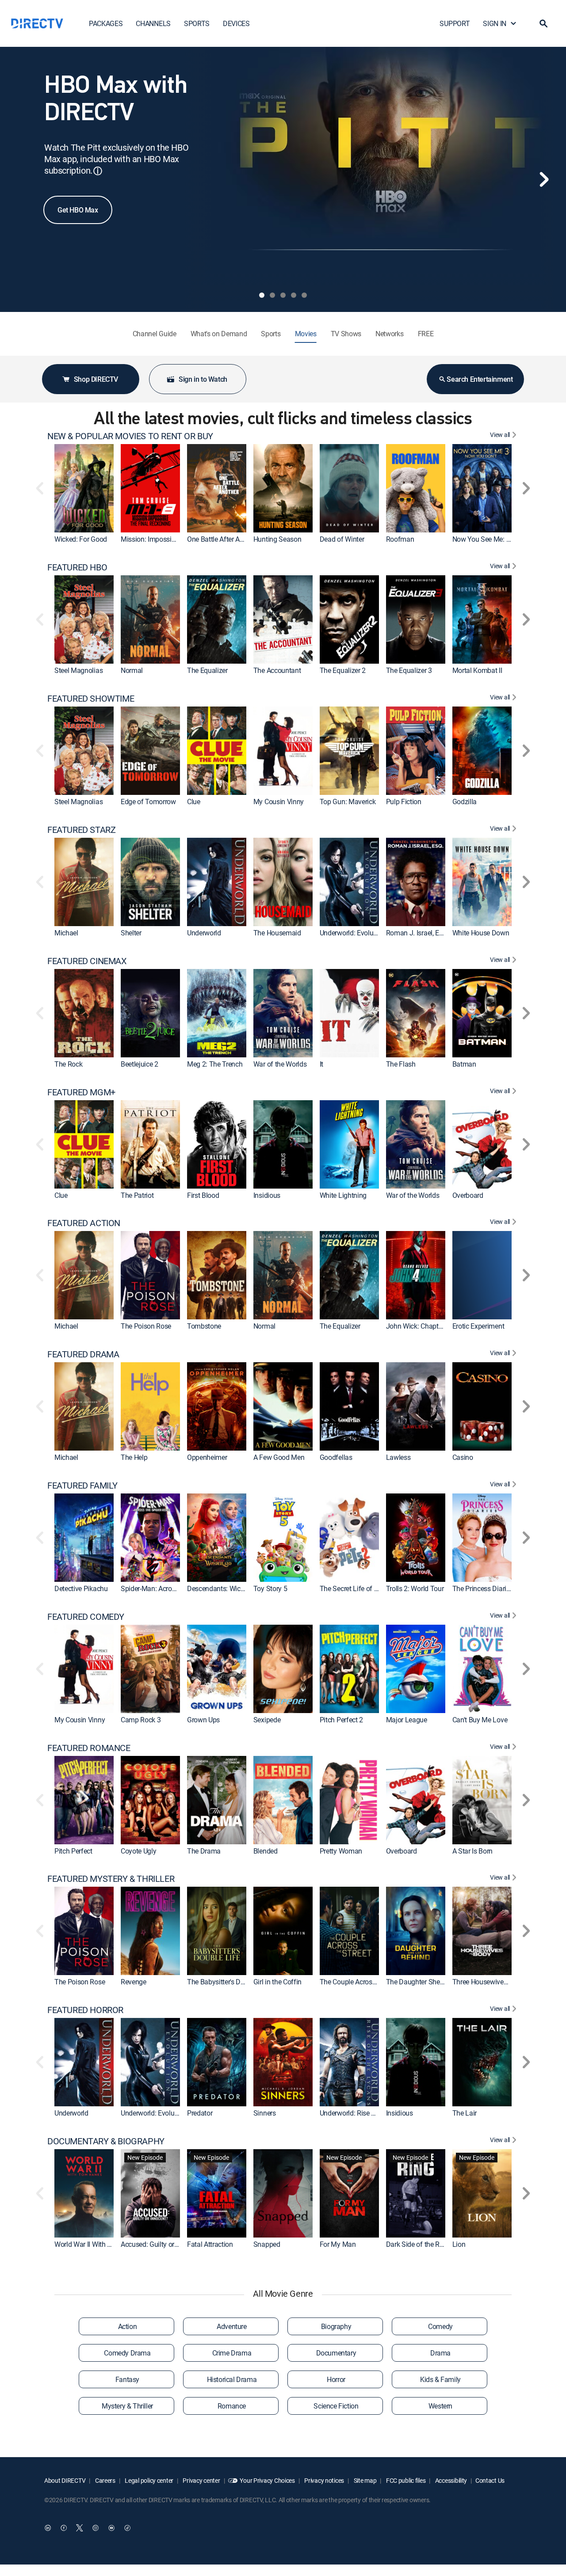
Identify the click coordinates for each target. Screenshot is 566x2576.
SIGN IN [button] (495, 23)
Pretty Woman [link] (341, 1851)
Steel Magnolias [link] (78, 670)
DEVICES (236, 23)
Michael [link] (66, 933)
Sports (271, 334)
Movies (306, 334)
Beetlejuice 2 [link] (140, 1064)
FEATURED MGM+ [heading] (81, 1092)
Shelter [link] (131, 933)
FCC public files (405, 2480)
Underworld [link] (204, 933)
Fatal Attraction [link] (210, 2244)
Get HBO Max (78, 210)
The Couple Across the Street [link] (363, 1982)
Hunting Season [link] (277, 539)
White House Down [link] (481, 933)
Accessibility (450, 2480)
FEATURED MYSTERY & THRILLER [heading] (111, 1879)
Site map (364, 2480)
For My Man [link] (338, 2244)
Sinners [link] (265, 2113)
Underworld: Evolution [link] (352, 933)
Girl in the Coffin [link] (277, 1982)
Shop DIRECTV (96, 379)
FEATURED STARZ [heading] (81, 830)
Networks (389, 334)
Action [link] (128, 2326)
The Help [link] (134, 1457)
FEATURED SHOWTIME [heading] (91, 699)
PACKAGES (106, 23)
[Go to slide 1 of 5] (262, 295)
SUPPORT (455, 23)
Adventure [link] (231, 2326)
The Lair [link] (465, 2113)
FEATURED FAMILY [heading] (82, 1486)
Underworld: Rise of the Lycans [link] (365, 2113)
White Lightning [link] (343, 1195)
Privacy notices (324, 2480)
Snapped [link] (267, 2244)
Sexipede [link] (267, 1720)
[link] (84, 488)
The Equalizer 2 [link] (343, 670)
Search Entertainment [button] (480, 379)
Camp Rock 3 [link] (141, 1720)
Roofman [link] (400, 539)
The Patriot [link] (137, 1195)
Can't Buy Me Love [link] (480, 1720)
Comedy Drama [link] (127, 2353)
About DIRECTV (65, 2480)
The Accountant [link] (277, 670)
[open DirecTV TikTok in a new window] (127, 2528)
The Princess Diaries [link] (483, 1588)
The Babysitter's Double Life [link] (229, 1982)
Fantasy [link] (127, 2379)
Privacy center (201, 2480)
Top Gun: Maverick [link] (348, 802)
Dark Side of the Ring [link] (417, 2244)
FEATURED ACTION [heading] (84, 1223)
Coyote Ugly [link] (138, 1851)
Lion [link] (459, 2244)
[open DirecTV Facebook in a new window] (64, 2528)
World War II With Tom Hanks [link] (98, 2244)
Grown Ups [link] (203, 1720)
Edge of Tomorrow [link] (148, 802)
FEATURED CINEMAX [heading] (87, 961)
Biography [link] (336, 2326)
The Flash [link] (401, 1064)
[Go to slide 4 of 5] (294, 295)
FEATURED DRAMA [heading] (83, 1354)
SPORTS (197, 23)
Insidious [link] (267, 1195)
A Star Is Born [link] (473, 1851)
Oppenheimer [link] (207, 1457)
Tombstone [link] (204, 1326)
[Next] (544, 179)
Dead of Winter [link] (342, 539)
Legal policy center (149, 2480)
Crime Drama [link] (232, 2353)
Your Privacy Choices (267, 2480)
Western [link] (440, 2406)
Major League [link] (407, 1720)
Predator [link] (200, 2113)
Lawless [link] (398, 1457)
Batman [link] (464, 1064)
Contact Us (490, 2480)
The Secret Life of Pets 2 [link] (356, 1588)
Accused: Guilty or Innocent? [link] (163, 2244)
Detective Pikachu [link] (81, 1588)
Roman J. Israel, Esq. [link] (417, 933)
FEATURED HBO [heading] (77, 567)
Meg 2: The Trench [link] (215, 1064)
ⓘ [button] (98, 171)
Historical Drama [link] (232, 2379)
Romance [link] (232, 2406)
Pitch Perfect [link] (73, 1851)
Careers (105, 2480)
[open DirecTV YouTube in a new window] (111, 2528)
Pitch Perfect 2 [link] (341, 1720)
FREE (426, 334)
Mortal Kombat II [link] (477, 670)
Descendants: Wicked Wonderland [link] (238, 1588)
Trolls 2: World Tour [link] (415, 1588)
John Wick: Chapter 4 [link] (418, 1326)
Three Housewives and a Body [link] (497, 1982)
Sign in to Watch (203, 379)
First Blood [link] (203, 1195)
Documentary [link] (336, 2353)
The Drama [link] (204, 1851)
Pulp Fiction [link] (404, 802)
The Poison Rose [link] (146, 1326)
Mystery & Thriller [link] (127, 2406)
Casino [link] (463, 1457)
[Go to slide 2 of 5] (272, 295)
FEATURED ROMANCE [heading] (89, 1748)
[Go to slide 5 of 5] (304, 295)
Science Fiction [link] (336, 2406)
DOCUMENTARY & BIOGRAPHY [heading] (106, 2141)
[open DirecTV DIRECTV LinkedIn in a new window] (48, 2528)
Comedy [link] (440, 2326)
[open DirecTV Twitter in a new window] (80, 2528)
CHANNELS (153, 23)
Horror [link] (336, 2379)
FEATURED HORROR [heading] (85, 2010)
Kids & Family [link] (440, 2379)
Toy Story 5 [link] (270, 1588)
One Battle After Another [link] (223, 539)
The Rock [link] (68, 1064)
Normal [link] (132, 670)
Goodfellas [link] (336, 1457)
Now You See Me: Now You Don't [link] (501, 539)
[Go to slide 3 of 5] (283, 295)
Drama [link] (440, 2353)
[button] (543, 23)
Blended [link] (266, 1851)
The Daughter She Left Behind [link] (431, 1982)
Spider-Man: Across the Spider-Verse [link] (175, 1588)
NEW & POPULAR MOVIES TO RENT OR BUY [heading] (130, 436)
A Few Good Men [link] (279, 1457)
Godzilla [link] (465, 802)
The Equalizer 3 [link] (409, 670)
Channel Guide (155, 334)
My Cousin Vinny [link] (279, 802)
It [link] (321, 1064)
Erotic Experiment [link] (478, 1326)
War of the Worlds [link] (280, 1064)
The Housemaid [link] (277, 933)
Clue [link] (194, 802)
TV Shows (346, 334)
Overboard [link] (468, 1195)
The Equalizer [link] (207, 670)
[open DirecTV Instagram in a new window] (96, 2528)
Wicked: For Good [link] (81, 539)
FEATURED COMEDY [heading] (86, 1617)
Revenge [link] (134, 1982)
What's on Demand (219, 334)
